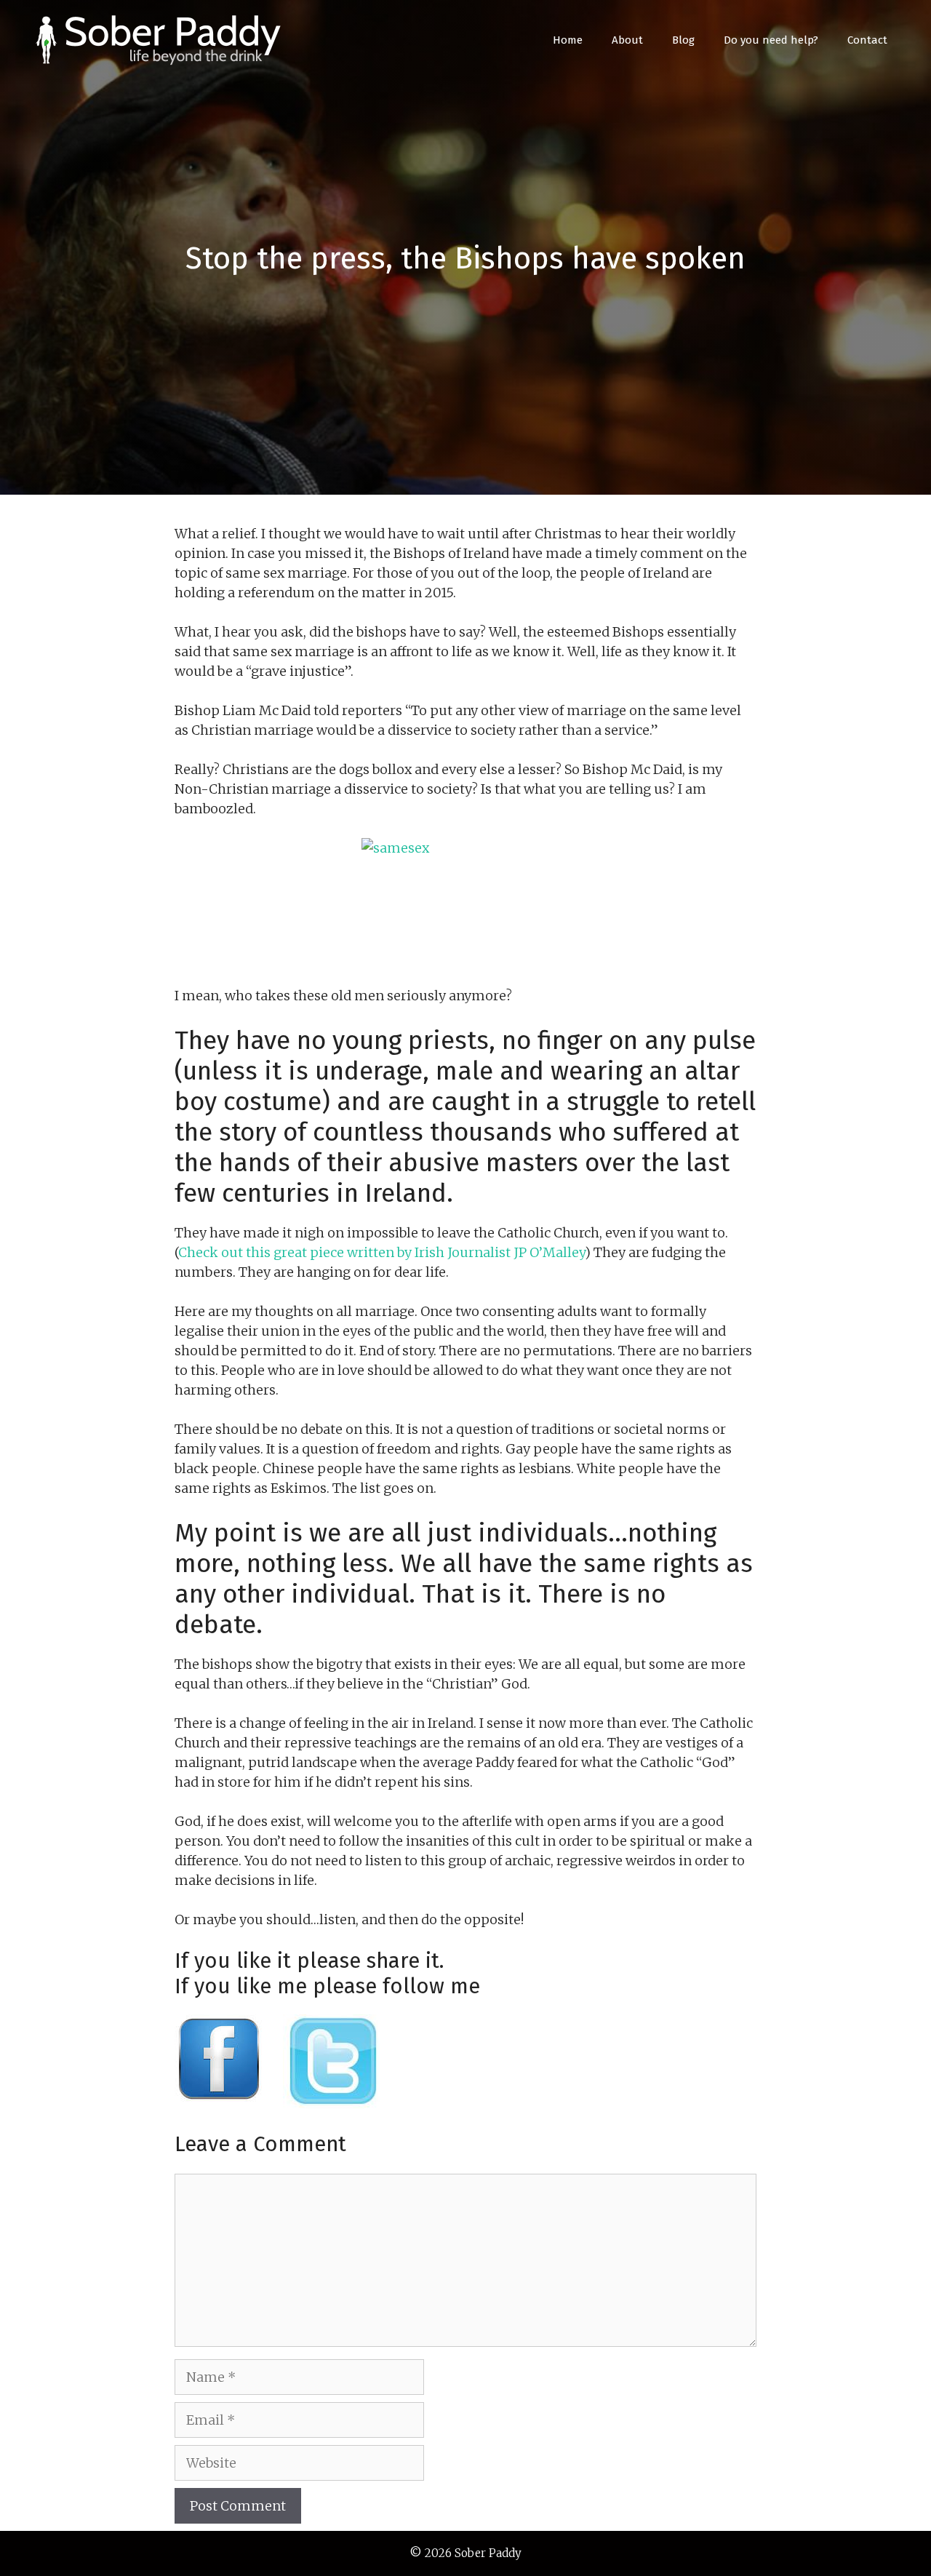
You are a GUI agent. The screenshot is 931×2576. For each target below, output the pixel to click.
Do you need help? (771, 40)
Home (568, 40)
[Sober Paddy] (160, 39)
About (627, 40)
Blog (683, 40)
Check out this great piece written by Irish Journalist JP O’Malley (381, 1252)
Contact (867, 40)
